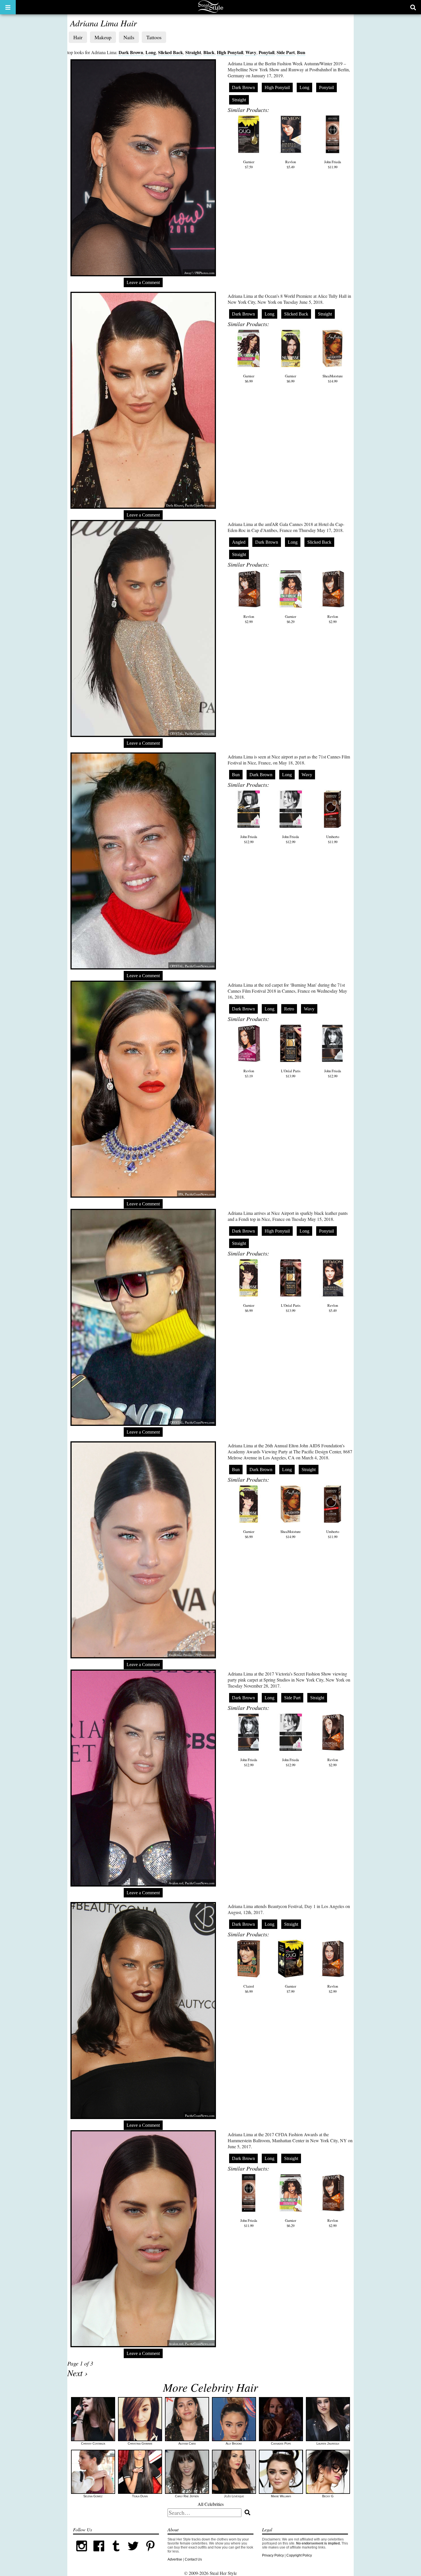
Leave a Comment (143, 282)
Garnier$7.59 (249, 164)
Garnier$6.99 (249, 379)
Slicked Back (171, 52)
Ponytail (266, 52)
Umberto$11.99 (333, 839)
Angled (239, 542)
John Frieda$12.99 (249, 839)
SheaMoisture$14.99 (333, 379)
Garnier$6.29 (291, 619)
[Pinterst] (150, 2553)
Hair (78, 37)
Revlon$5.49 (291, 164)
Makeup (103, 37)
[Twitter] (133, 2553)
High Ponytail (230, 52)
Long (151, 52)
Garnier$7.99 (291, 1989)
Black (209, 52)
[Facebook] (99, 2553)
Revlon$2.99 (249, 619)
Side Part (286, 52)
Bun (301, 52)
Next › (77, 2373)
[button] (8, 7)
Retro (289, 1009)
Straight (193, 52)
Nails (129, 37)
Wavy (251, 52)
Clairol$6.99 (249, 1989)
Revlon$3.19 (249, 1073)
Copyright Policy (299, 2555)
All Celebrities (211, 2504)
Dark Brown (131, 52)
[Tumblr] (116, 2553)
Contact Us (193, 2559)
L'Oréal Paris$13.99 (291, 1073)
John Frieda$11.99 (333, 164)
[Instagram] (82, 2553)
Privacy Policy (273, 2555)
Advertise (175, 2559)
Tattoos (154, 37)
